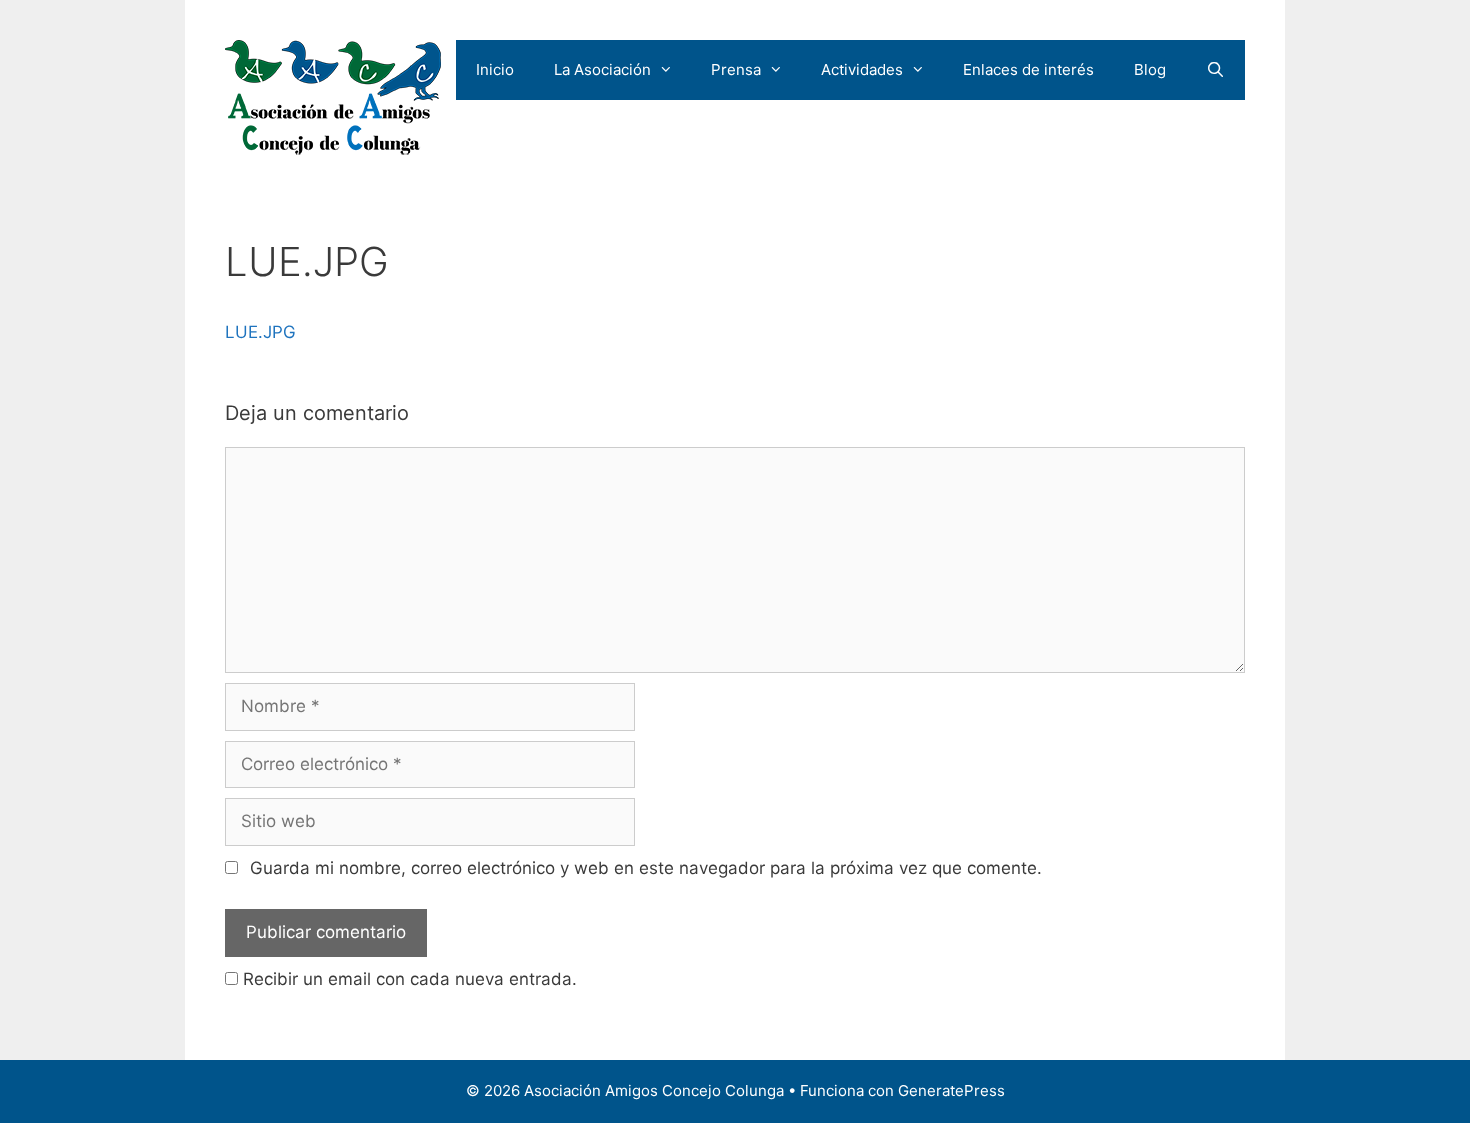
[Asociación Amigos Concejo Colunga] (333, 98)
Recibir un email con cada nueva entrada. (410, 979)
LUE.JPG (260, 332)
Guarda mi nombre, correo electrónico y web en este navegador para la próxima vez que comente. (646, 868)
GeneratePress (951, 1090)
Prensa (736, 69)
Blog (1150, 69)
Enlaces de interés (1028, 69)
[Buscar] (1215, 70)
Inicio (495, 69)
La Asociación (602, 69)
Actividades (862, 69)
